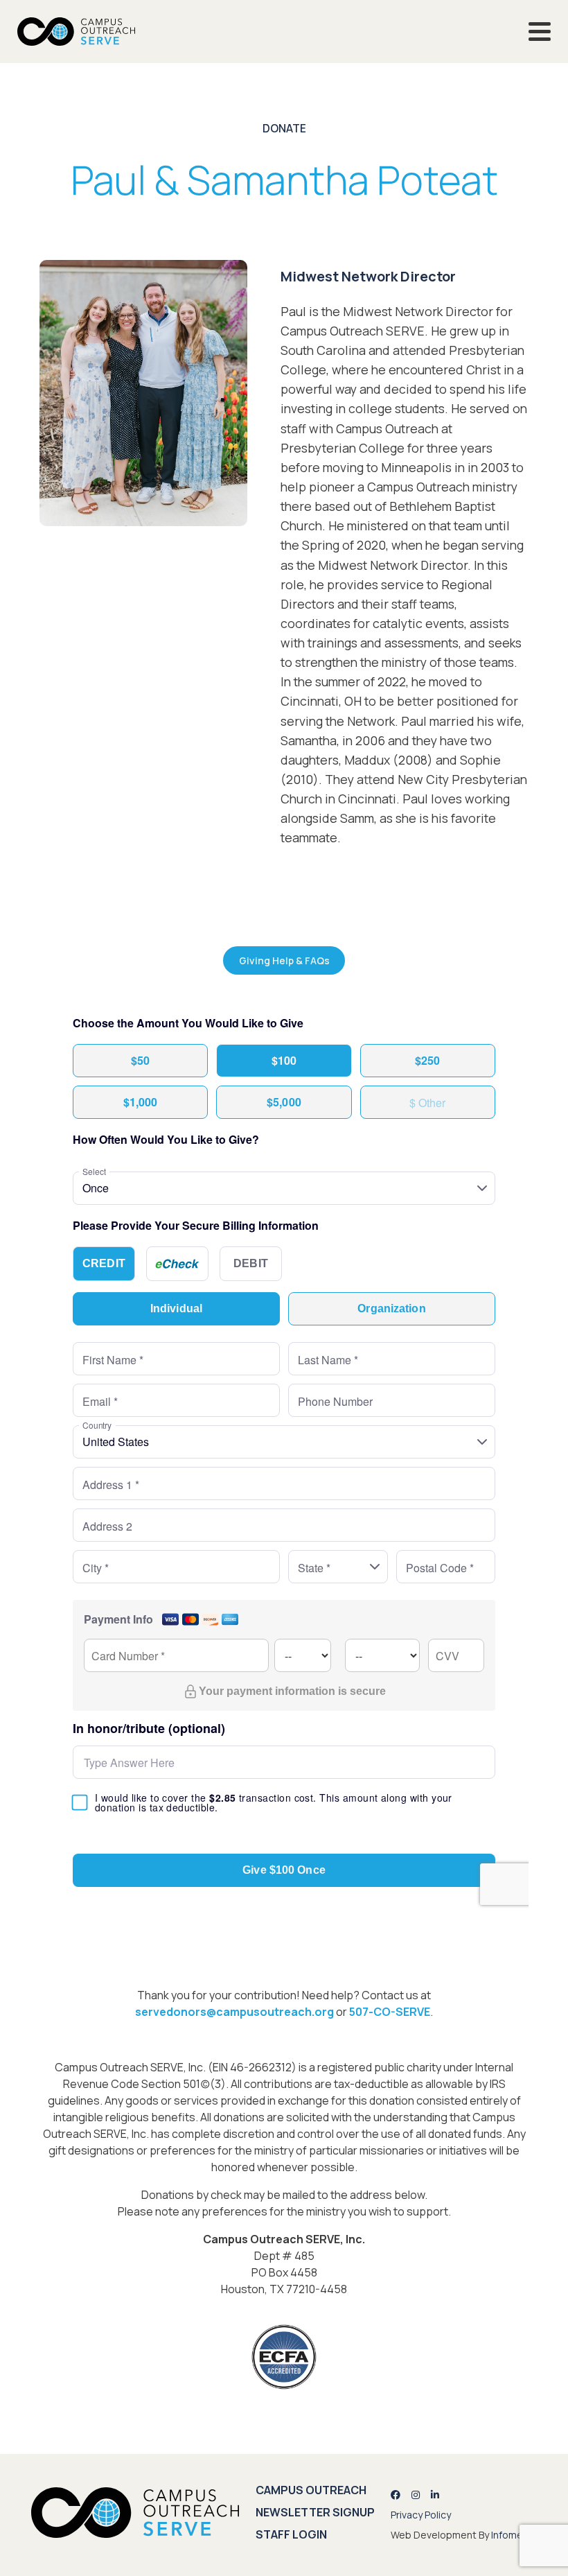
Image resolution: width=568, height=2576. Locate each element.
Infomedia (514, 2535)
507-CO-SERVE (390, 2012)
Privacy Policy (421, 2515)
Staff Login (291, 2534)
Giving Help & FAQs (284, 960)
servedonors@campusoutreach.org (234, 2012)
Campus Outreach (311, 2490)
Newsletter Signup (315, 2512)
